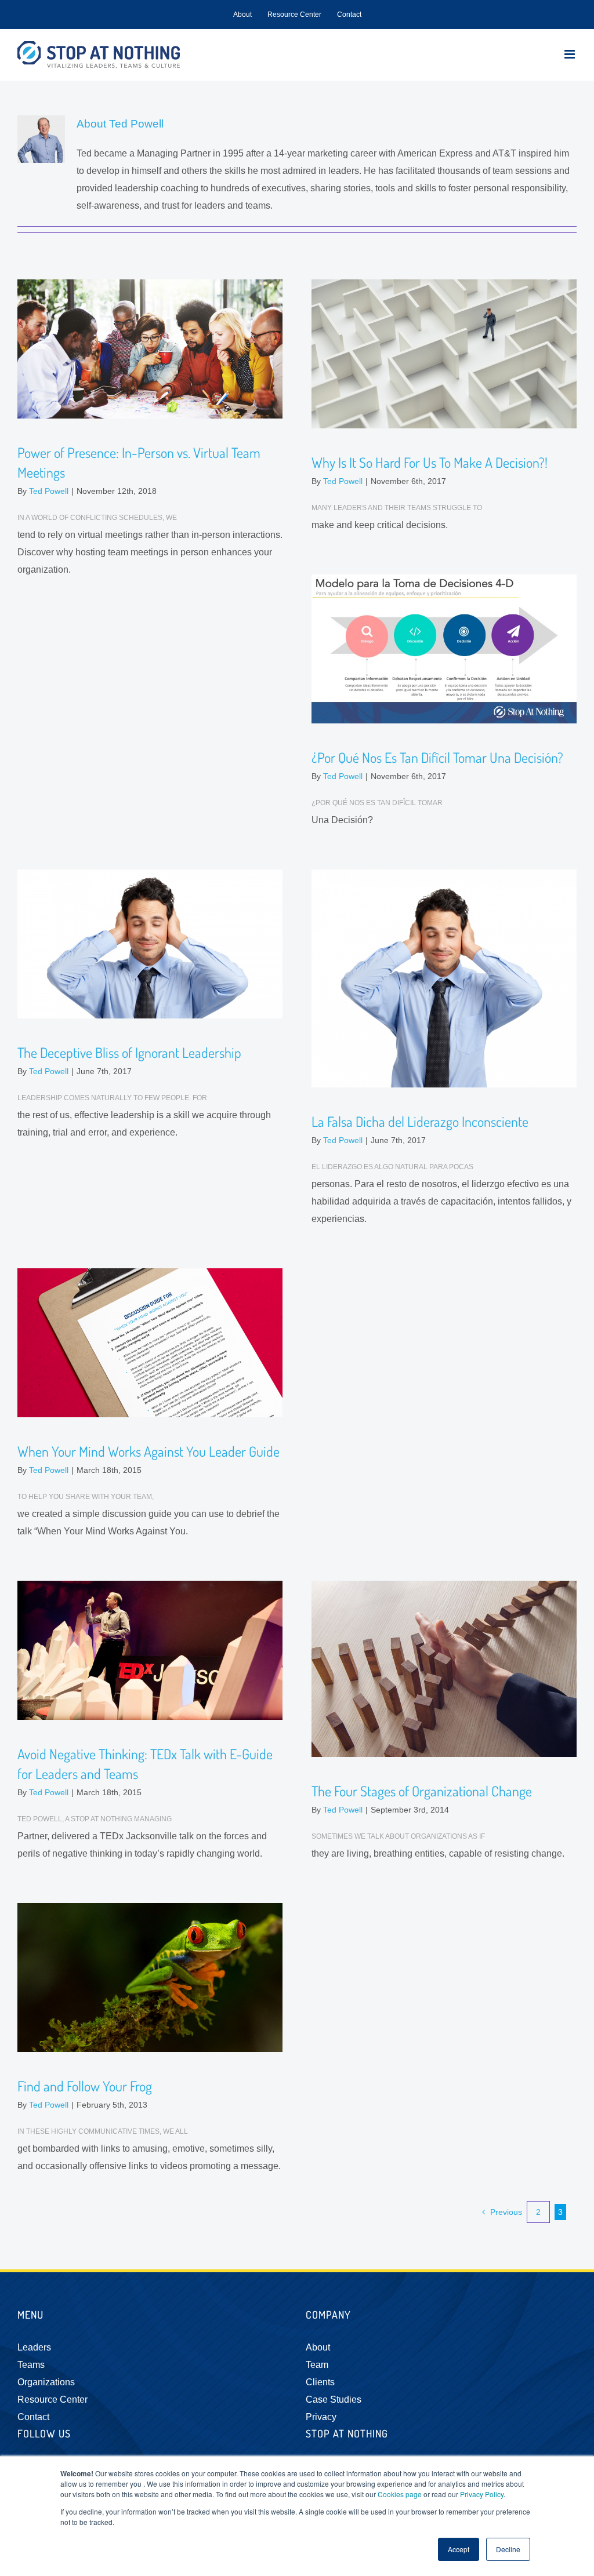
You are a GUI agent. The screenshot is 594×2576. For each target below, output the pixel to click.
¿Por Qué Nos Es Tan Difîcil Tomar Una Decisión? (437, 757)
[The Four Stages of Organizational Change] (444, 1669)
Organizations (46, 2382)
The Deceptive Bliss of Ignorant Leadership (129, 1052)
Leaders (34, 2347)
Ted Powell (49, 491)
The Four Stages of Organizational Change (422, 1791)
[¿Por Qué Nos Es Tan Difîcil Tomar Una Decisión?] (444, 649)
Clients (320, 2382)
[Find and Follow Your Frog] (150, 1978)
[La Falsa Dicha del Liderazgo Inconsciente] (444, 978)
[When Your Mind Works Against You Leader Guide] (150, 1343)
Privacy (321, 2417)
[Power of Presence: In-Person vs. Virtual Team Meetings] (150, 349)
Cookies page (400, 2494)
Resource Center (52, 2399)
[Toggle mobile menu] (571, 54)
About (318, 2347)
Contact (33, 2417)
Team (317, 2365)
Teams (31, 2365)
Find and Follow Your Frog (85, 2086)
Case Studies (334, 2399)
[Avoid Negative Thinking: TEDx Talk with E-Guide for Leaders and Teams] (150, 1650)
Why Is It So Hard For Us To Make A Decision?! (430, 462)
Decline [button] (508, 2549)
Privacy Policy (482, 2494)
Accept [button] (459, 2549)
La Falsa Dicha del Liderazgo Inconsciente (420, 1121)
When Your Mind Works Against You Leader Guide (148, 1451)
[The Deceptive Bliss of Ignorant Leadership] (150, 944)
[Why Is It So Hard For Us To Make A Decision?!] (444, 354)
